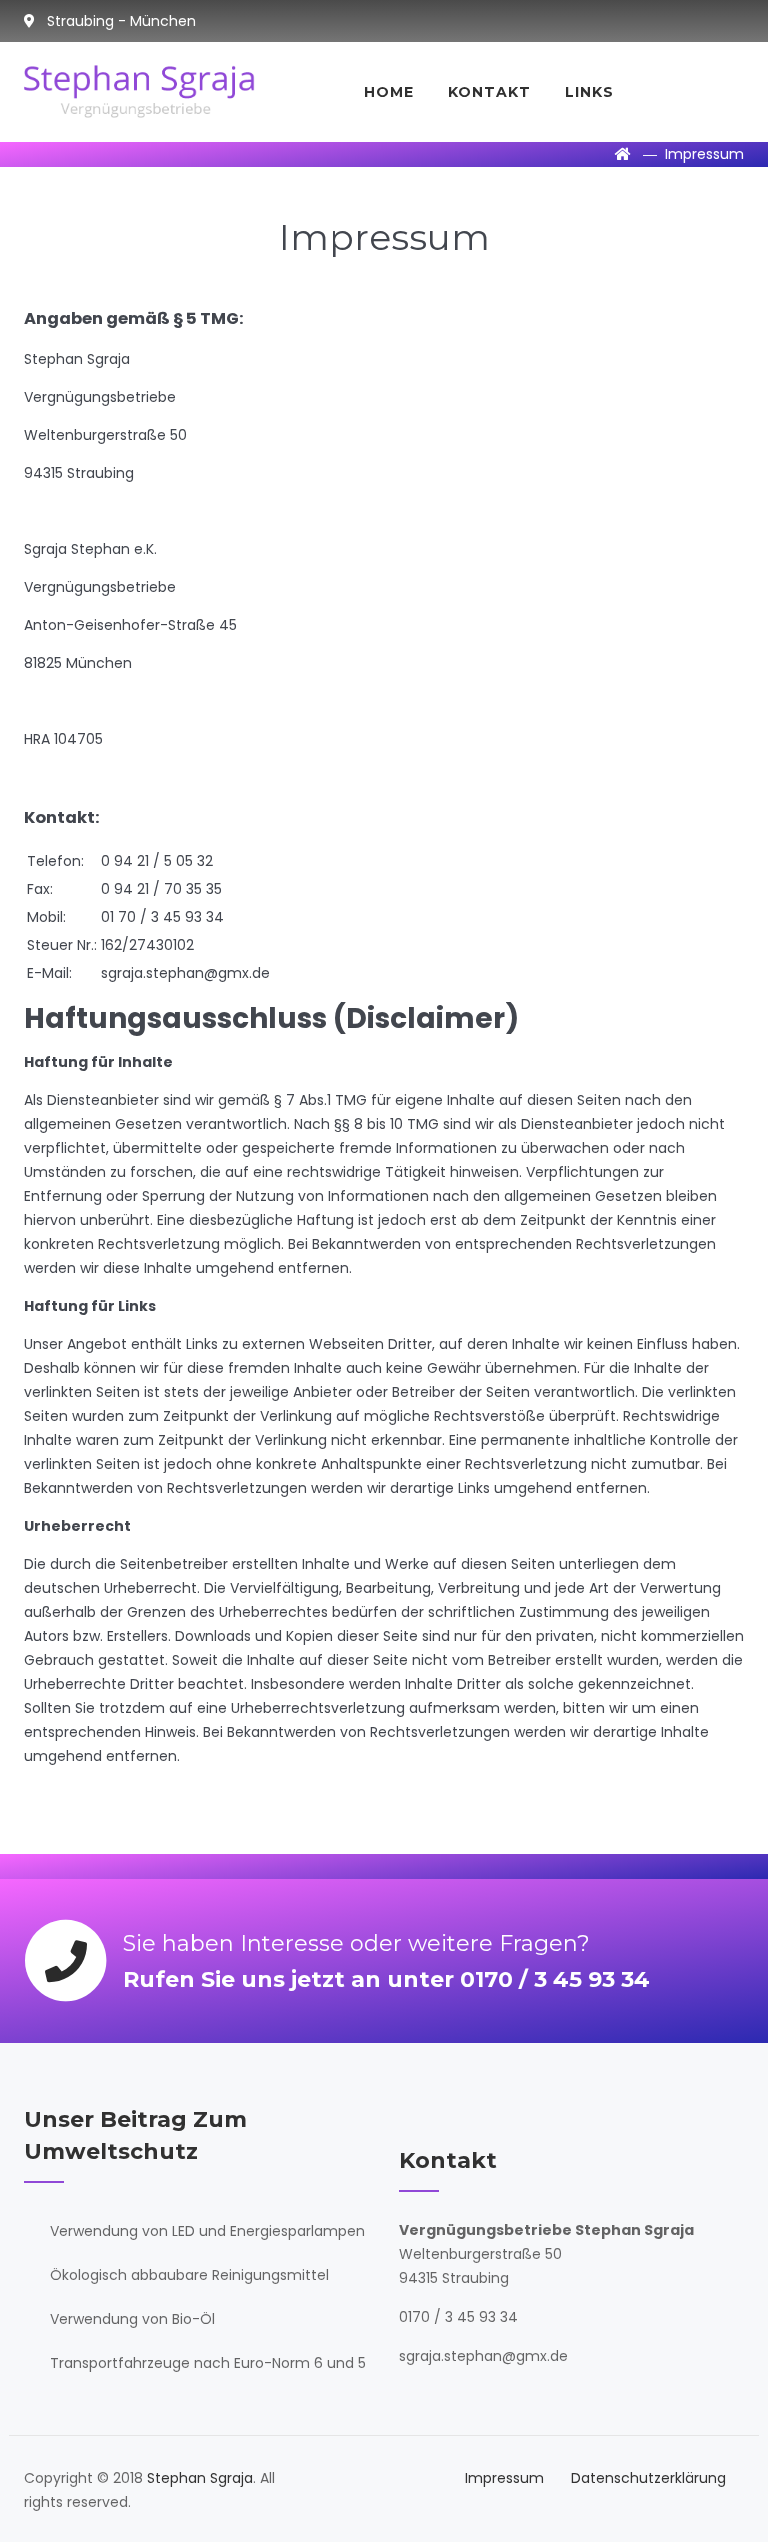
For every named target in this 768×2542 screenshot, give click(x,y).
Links (589, 92)
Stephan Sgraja (200, 2478)
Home (389, 92)
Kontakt (489, 92)
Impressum (504, 2478)
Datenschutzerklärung (648, 2478)
